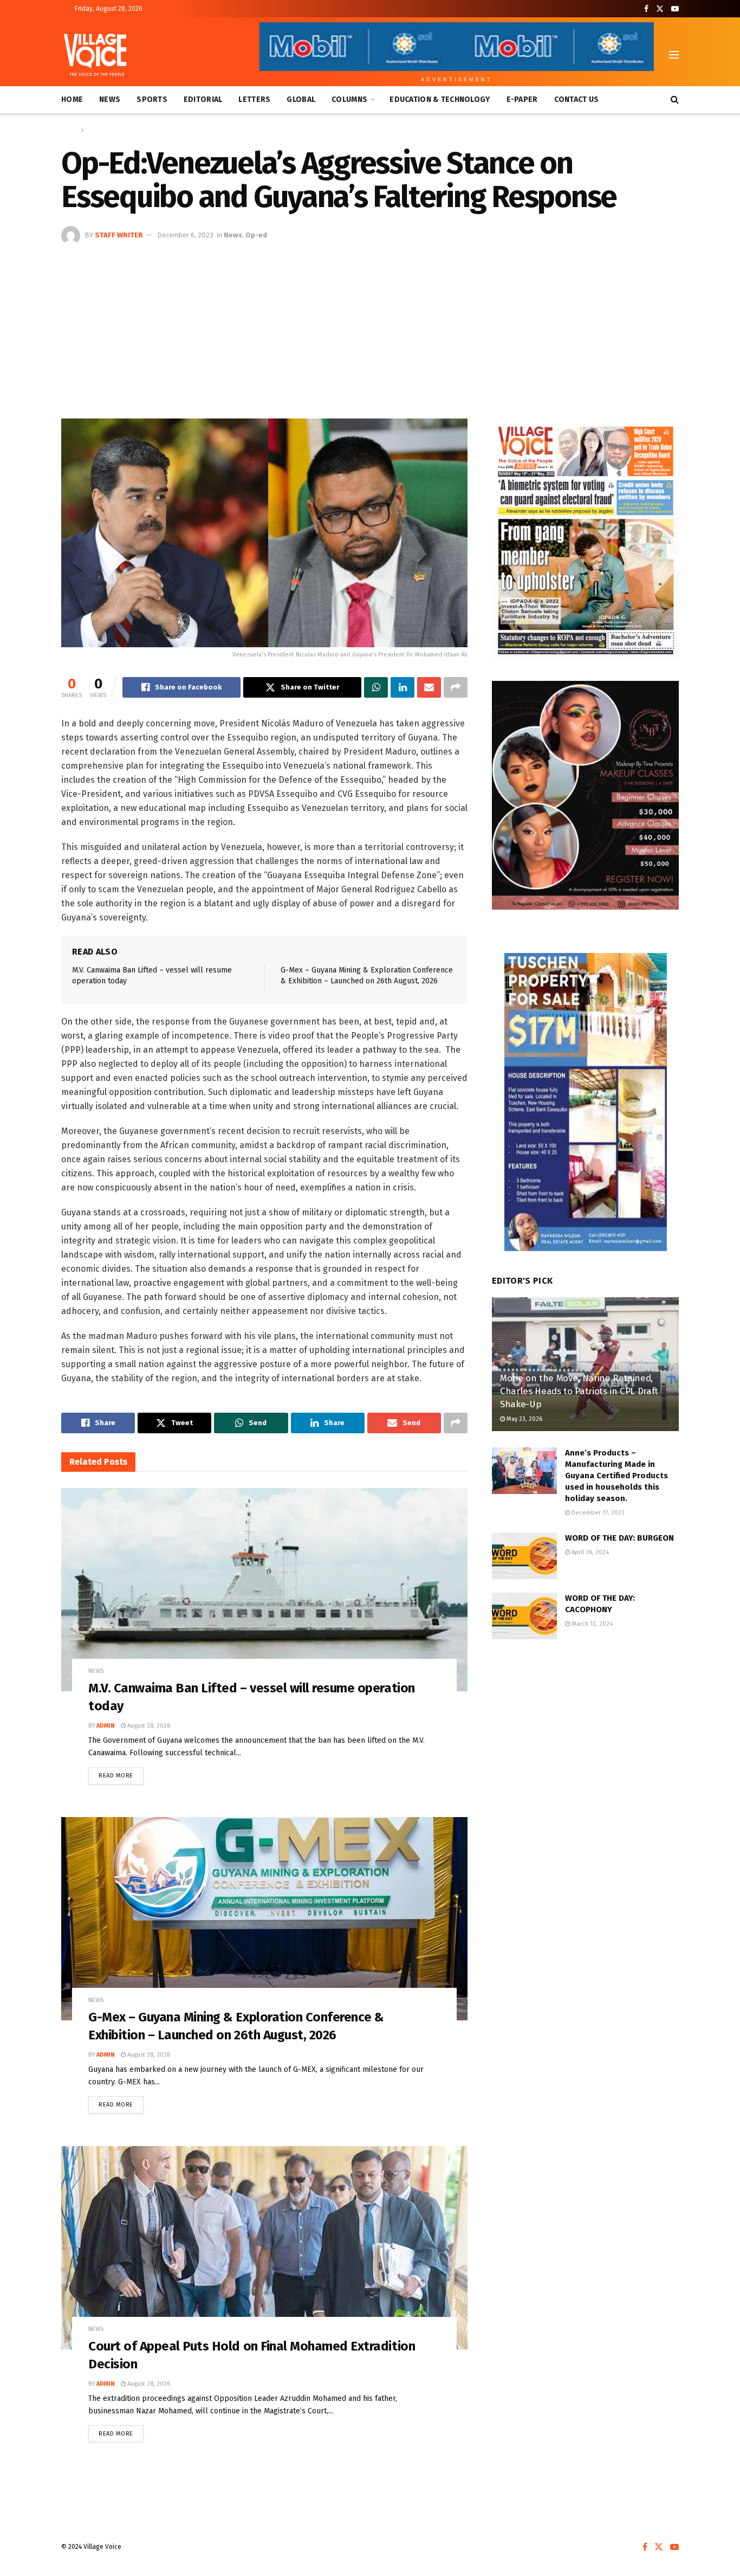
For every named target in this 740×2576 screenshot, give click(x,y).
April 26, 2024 (589, 1552)
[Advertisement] (370, 326)
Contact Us (577, 99)
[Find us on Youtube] (675, 9)
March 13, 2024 (591, 1624)
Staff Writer (119, 235)
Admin (106, 1726)
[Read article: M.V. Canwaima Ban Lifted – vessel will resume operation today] (264, 1590)
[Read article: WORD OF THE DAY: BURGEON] (524, 1556)
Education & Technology (440, 99)
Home (72, 99)
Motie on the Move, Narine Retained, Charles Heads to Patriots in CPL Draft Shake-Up (579, 1391)
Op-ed (256, 235)
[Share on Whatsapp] (376, 687)
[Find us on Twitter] (660, 9)
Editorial (203, 99)
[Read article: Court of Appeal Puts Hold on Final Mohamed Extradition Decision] (264, 2248)
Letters (254, 99)
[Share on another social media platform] (456, 687)
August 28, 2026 (148, 1726)
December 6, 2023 (185, 235)
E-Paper (522, 99)
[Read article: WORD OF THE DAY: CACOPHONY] (524, 1616)
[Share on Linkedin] (403, 687)
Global (301, 99)
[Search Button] (675, 100)
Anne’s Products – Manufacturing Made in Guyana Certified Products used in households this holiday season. (616, 1476)
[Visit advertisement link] (585, 539)
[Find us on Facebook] (646, 9)
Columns (349, 99)
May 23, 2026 (524, 1419)
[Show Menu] (674, 55)
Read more (121, 1773)
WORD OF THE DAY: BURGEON (619, 1538)
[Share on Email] (429, 687)
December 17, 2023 (597, 1513)
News (110, 99)
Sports (152, 99)
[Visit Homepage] (95, 55)
